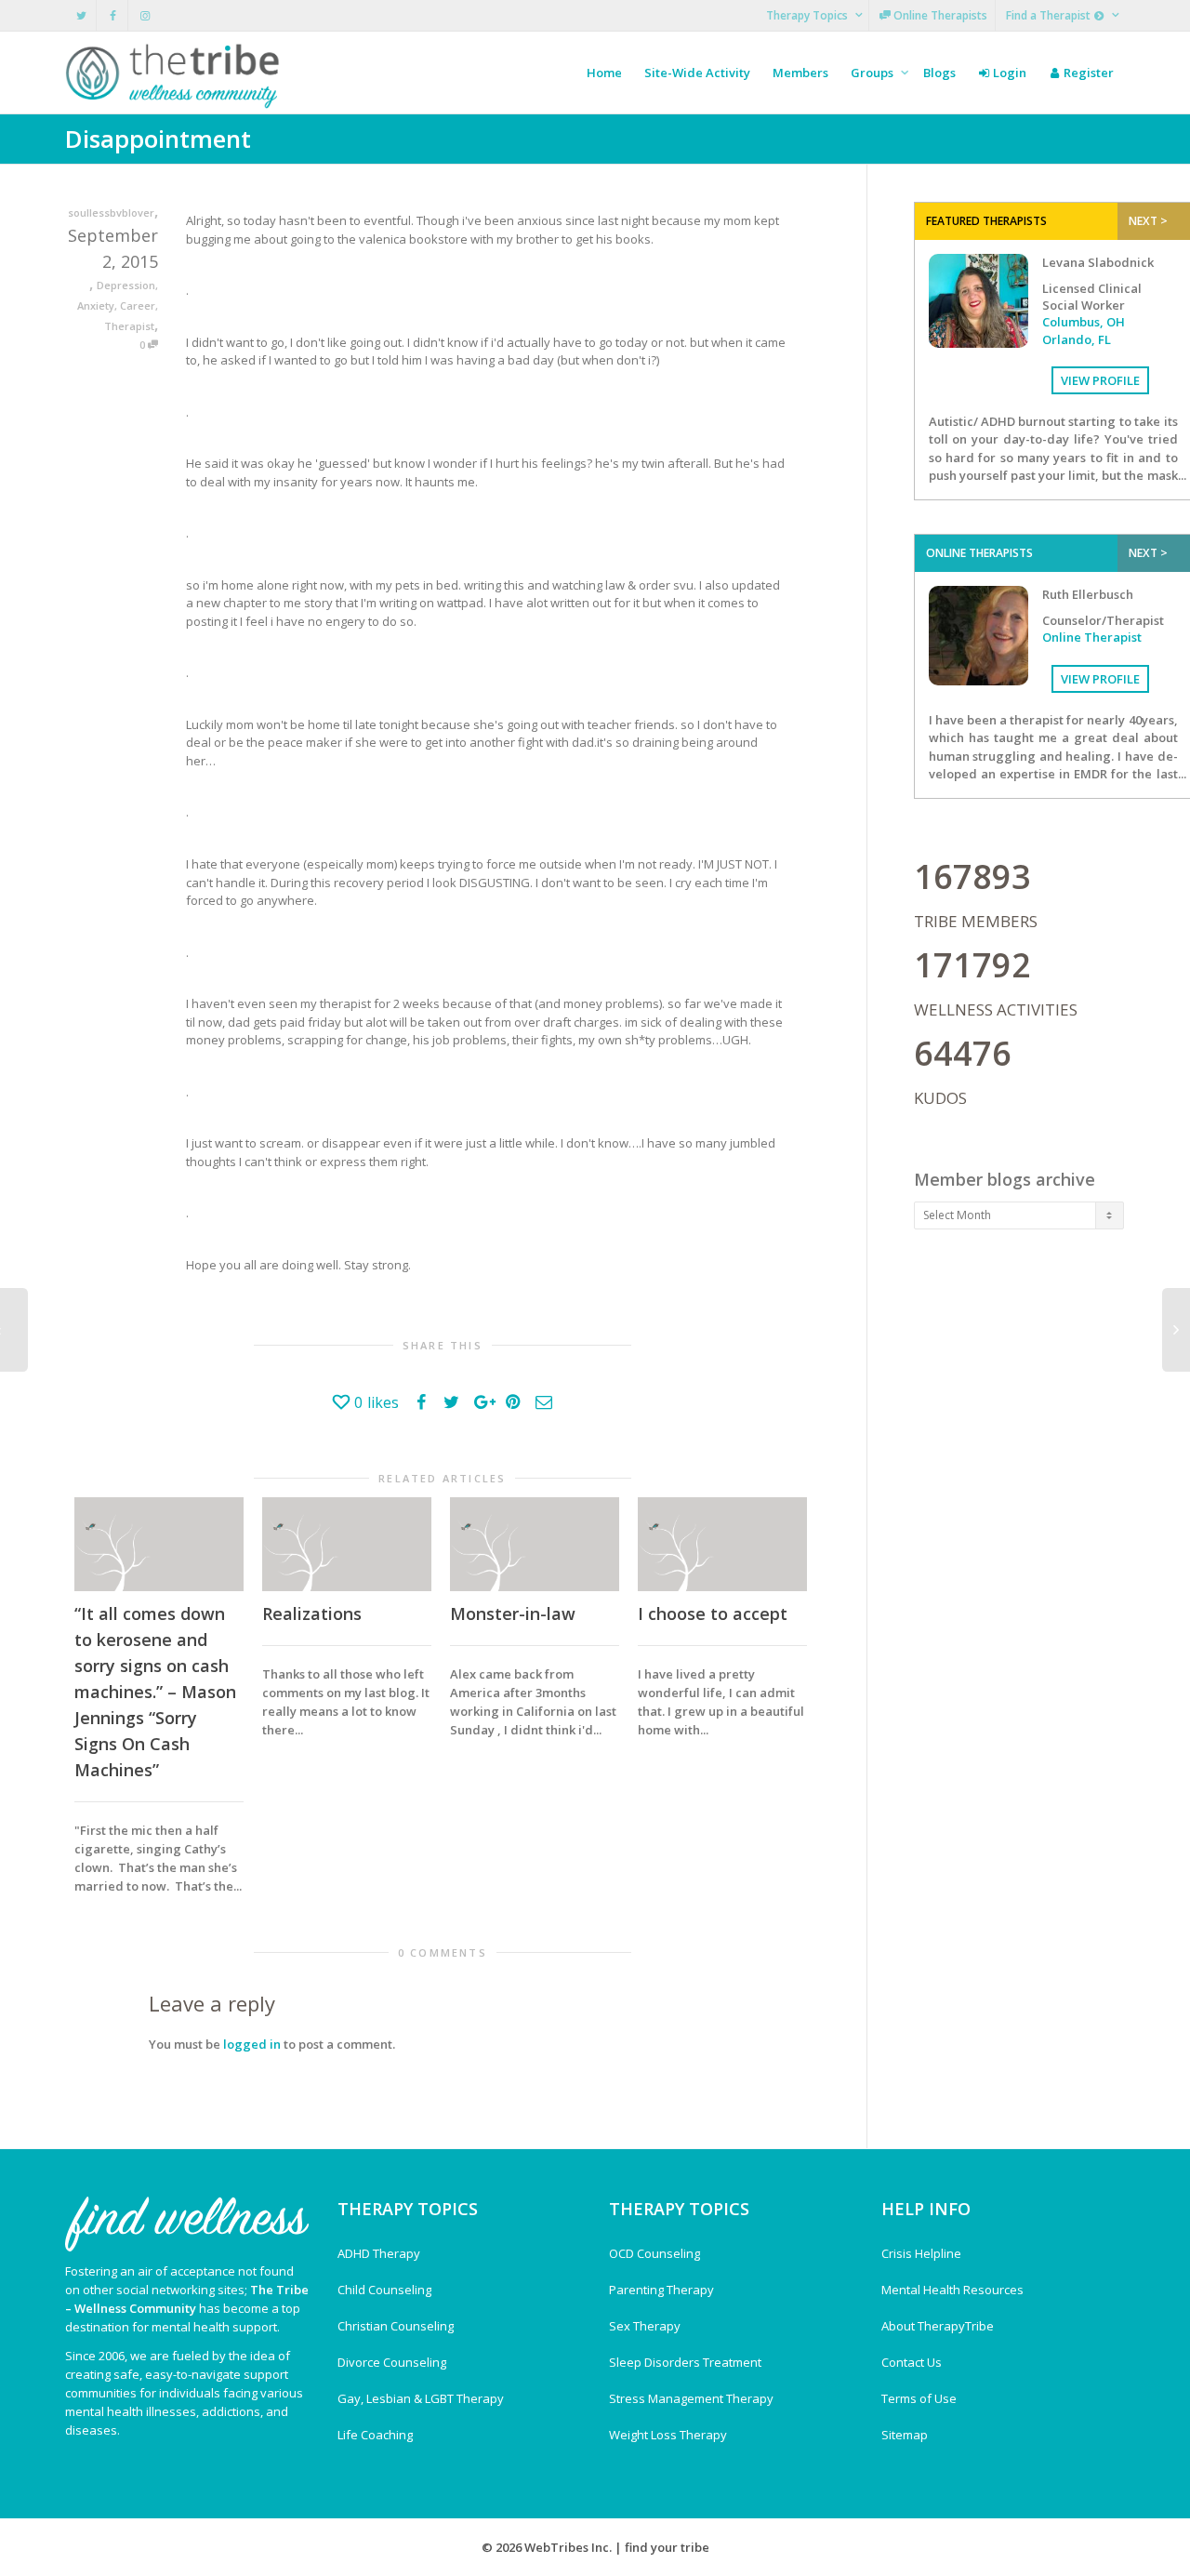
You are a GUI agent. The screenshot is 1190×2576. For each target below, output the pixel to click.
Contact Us (912, 2362)
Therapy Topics (808, 15)
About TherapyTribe (938, 2326)
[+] (159, 1544)
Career (138, 305)
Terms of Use (919, 2398)
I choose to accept (713, 1613)
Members (800, 73)
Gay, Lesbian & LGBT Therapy (421, 2398)
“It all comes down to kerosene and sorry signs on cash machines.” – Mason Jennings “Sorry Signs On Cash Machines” (155, 1692)
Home (604, 73)
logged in (252, 2044)
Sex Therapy (645, 2326)
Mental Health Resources (952, 2290)
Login (1008, 73)
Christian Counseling (396, 2326)
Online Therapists (939, 15)
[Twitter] (81, 15)
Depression (126, 285)
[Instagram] (145, 15)
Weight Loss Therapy (668, 2435)
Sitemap (905, 2435)
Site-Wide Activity (697, 73)
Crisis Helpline (921, 2253)
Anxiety (96, 305)
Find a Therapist (1050, 15)
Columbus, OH (1084, 322)
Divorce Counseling (392, 2362)
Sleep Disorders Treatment (685, 2362)
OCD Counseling (654, 2253)
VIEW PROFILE (1100, 380)
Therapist (129, 326)
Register (1087, 73)
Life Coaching (375, 2435)
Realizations (312, 1613)
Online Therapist (1092, 637)
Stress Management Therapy (691, 2398)
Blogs (939, 73)
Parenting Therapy (661, 2290)
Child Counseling (384, 2290)
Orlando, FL (1077, 339)
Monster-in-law (513, 1613)
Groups (873, 73)
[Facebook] (113, 15)
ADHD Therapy (379, 2253)
